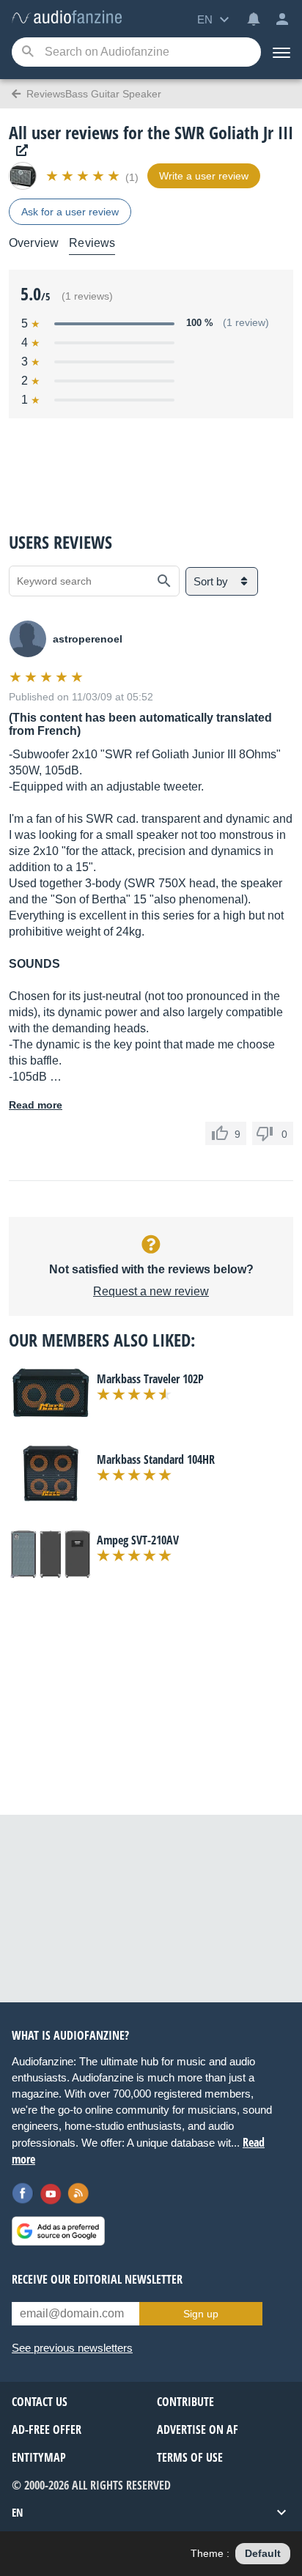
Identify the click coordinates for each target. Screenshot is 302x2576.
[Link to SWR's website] (18, 151)
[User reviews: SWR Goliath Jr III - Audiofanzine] (67, 18)
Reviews (92, 243)
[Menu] (281, 52)
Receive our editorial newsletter (97, 2279)
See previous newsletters (72, 2348)
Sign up (201, 2314)
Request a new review (151, 1291)
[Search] (27, 52)
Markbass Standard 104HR (156, 1459)
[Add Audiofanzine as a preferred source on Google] (58, 2231)
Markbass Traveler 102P (150, 1379)
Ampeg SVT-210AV (138, 1540)
